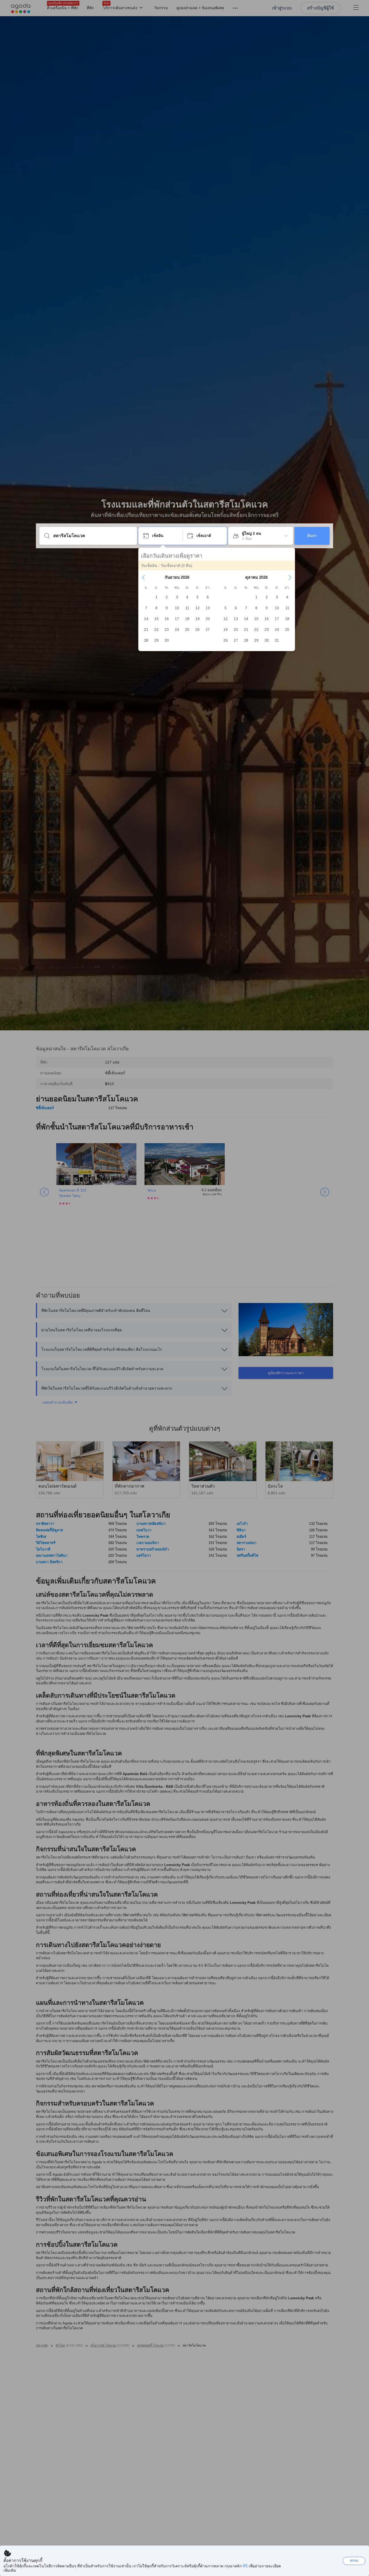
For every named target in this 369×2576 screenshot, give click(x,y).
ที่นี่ (245, 2566)
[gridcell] (156, 597)
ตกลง (354, 2560)
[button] (143, 577)
